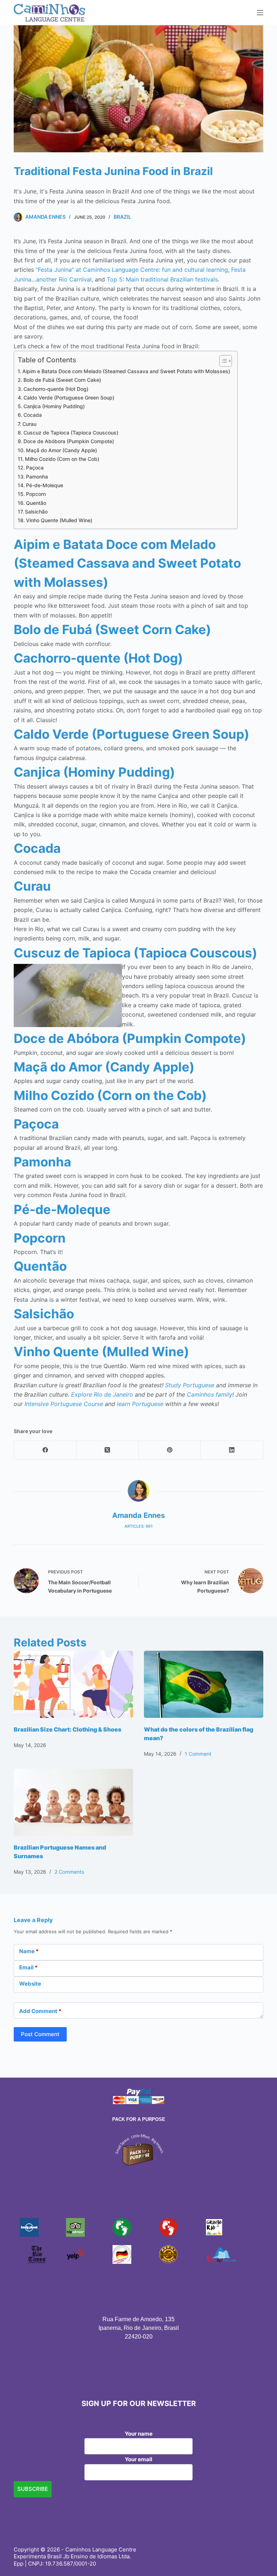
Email (28, 1967)
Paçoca (35, 468)
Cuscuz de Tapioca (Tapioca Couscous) (71, 433)
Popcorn (36, 494)
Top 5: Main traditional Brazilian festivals (162, 279)
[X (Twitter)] (108, 1450)
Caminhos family (210, 1394)
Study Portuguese (190, 1385)
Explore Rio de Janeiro (102, 1394)
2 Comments (69, 1872)
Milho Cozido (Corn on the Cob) (62, 459)
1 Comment (198, 1754)
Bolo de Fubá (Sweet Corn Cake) (62, 380)
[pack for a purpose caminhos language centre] (138, 2149)
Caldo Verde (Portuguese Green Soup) (69, 398)
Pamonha (37, 477)
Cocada (33, 415)
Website (30, 1984)
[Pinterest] (170, 1450)
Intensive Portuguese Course (64, 1404)
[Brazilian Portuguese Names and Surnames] (73, 1802)
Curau (29, 424)
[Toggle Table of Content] (222, 361)
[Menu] (260, 13)
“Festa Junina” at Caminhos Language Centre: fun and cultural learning (132, 270)
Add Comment (40, 2011)
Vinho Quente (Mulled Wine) (59, 520)
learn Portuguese (140, 1404)
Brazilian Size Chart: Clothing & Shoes (67, 1729)
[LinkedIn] (232, 1450)
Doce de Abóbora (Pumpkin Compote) (69, 441)
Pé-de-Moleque (45, 485)
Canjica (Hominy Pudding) (54, 406)
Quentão (36, 503)
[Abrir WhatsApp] (259, 2558)
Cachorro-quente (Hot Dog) (56, 389)
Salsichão (36, 512)
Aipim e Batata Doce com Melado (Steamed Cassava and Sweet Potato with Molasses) (126, 371)
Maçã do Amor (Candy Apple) (61, 450)
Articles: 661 (138, 1526)
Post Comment (40, 2034)
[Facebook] (45, 1450)
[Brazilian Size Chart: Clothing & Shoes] (73, 1684)
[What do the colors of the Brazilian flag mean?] (204, 1684)
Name (29, 1951)
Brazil (122, 217)
